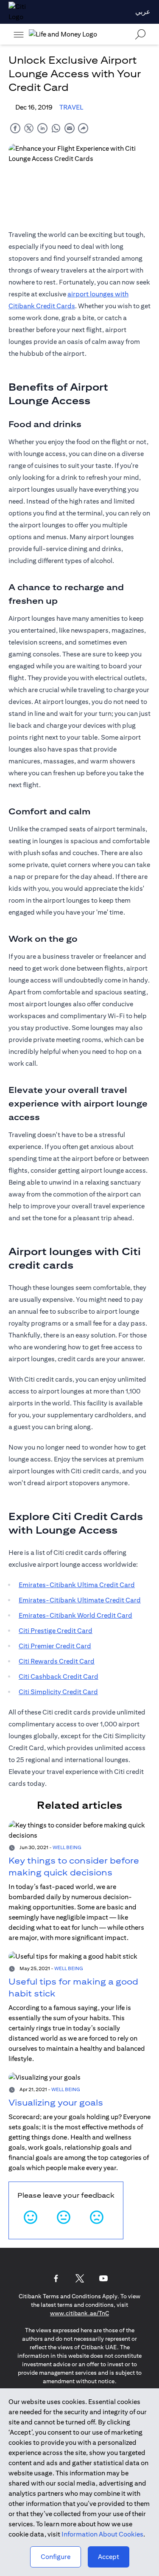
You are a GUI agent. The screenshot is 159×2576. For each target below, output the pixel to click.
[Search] (140, 34)
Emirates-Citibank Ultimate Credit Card (80, 1600)
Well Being (67, 1847)
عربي (143, 12)
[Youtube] (103, 2278)
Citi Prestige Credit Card (56, 1631)
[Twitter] (80, 2278)
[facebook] (15, 128)
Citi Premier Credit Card (55, 1646)
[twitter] (29, 128)
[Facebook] (56, 2278)
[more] (19, 34)
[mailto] (70, 128)
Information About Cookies (102, 2534)
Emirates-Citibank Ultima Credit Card (77, 1585)
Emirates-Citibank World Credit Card (75, 1615)
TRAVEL (71, 107)
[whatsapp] (56, 128)
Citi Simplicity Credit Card (58, 1692)
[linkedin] (42, 128)
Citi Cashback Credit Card (59, 1677)
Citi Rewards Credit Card (57, 1661)
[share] (83, 128)
